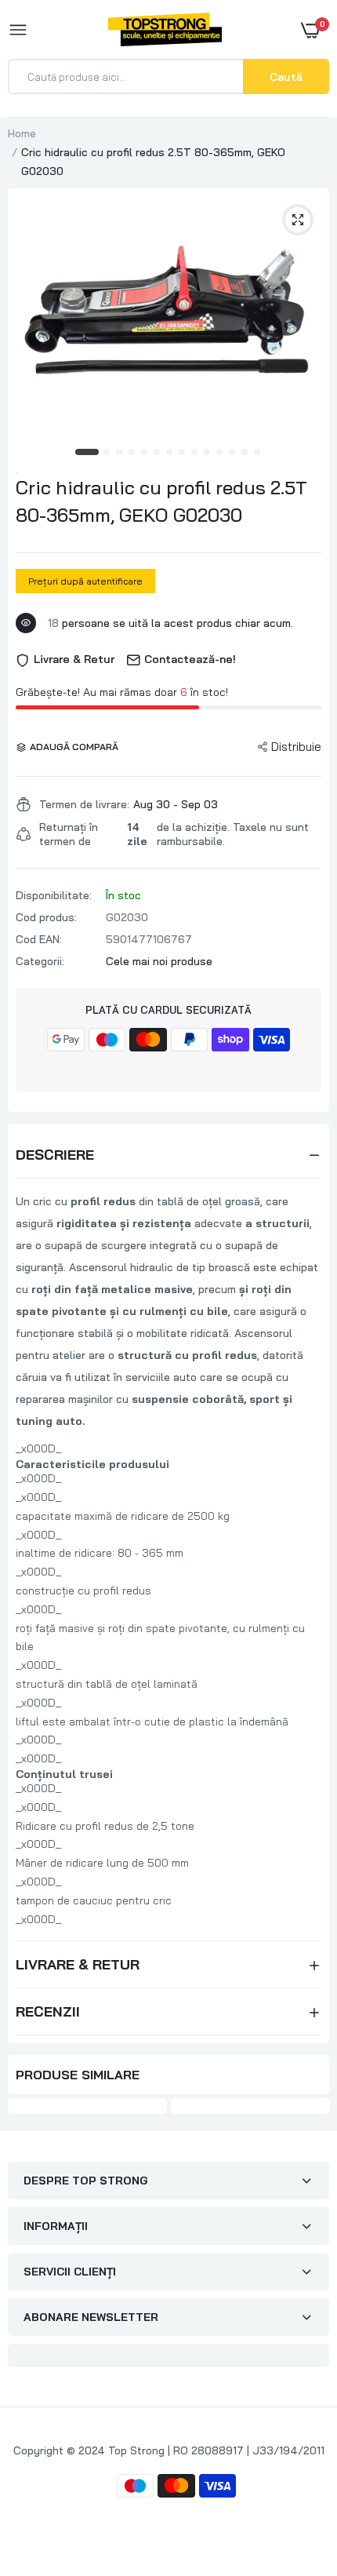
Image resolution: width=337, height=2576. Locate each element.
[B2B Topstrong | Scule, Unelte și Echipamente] (165, 29)
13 (245, 453)
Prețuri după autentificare (85, 581)
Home (22, 133)
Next (310, 2108)
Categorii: (40, 961)
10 (208, 453)
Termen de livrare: (84, 804)
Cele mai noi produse (159, 961)
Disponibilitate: (54, 895)
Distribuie (296, 747)
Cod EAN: (39, 939)
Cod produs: (46, 917)
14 (258, 453)
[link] (294, 2478)
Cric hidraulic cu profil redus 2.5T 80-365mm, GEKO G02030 (161, 501)
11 (220, 453)
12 (233, 453)
